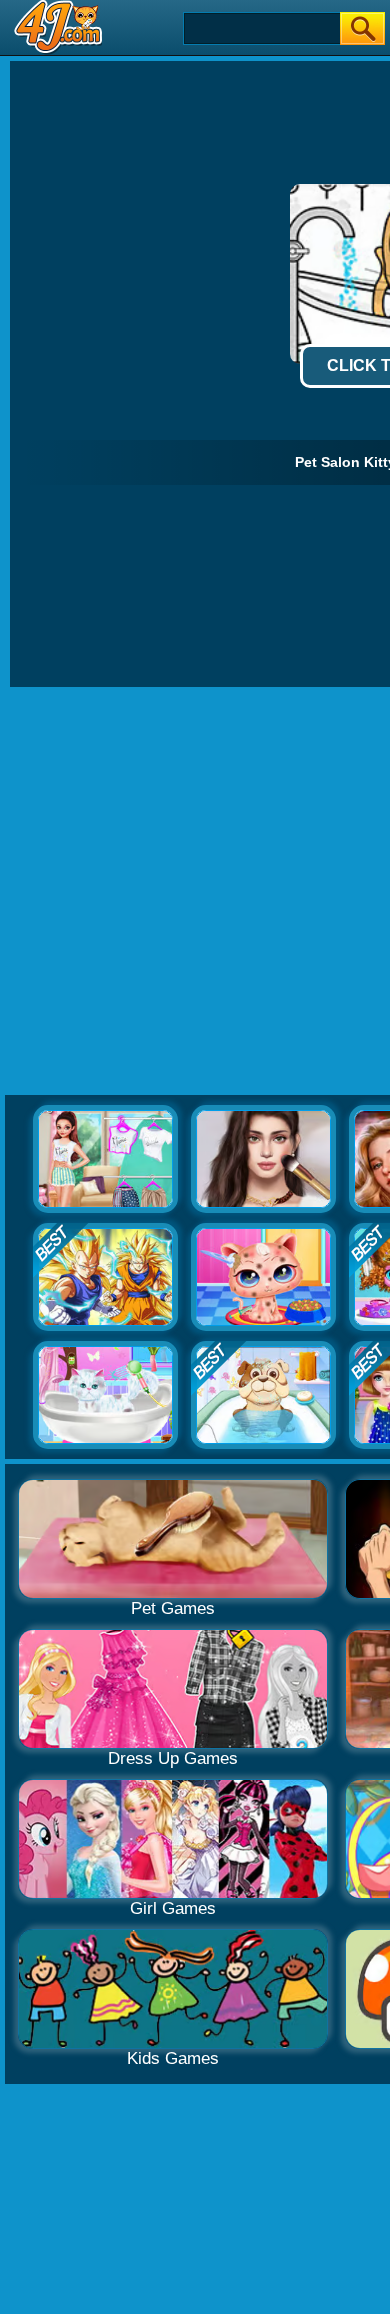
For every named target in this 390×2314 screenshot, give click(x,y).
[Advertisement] (195, 892)
